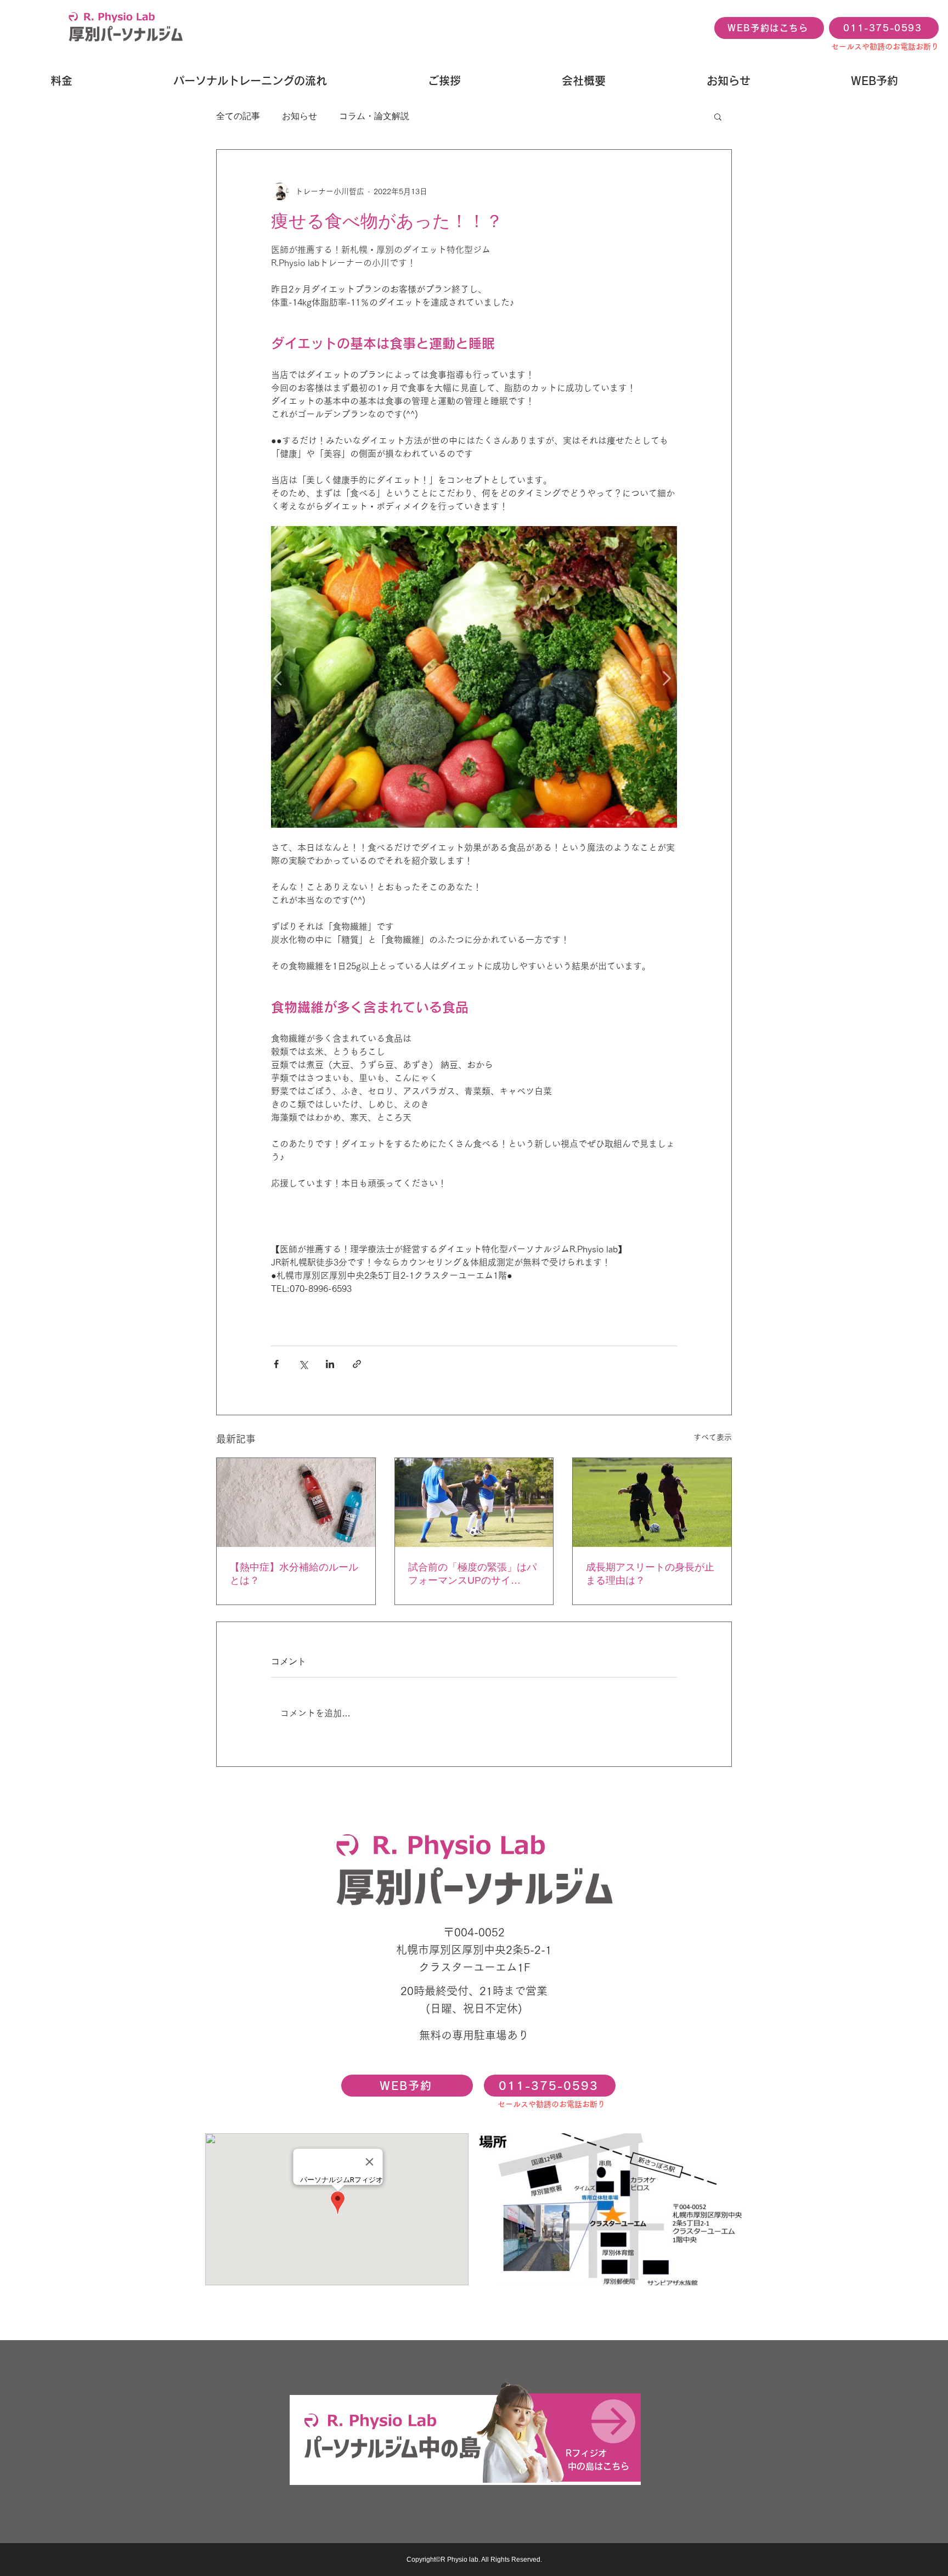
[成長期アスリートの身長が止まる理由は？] (652, 1502)
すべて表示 (713, 1437)
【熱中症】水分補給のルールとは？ (294, 1574)
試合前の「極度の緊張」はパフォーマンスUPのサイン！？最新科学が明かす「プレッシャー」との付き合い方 (472, 1574)
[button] (718, 116)
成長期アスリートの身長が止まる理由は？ (650, 1574)
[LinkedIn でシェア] (330, 1364)
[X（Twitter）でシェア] (303, 1364)
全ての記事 (238, 116)
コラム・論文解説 (374, 116)
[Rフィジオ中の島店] (465, 2438)
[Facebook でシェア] (276, 1364)
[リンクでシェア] (357, 1364)
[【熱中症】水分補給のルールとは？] (296, 1502)
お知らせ (300, 116)
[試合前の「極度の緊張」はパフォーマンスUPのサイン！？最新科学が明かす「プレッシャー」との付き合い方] (474, 1502)
